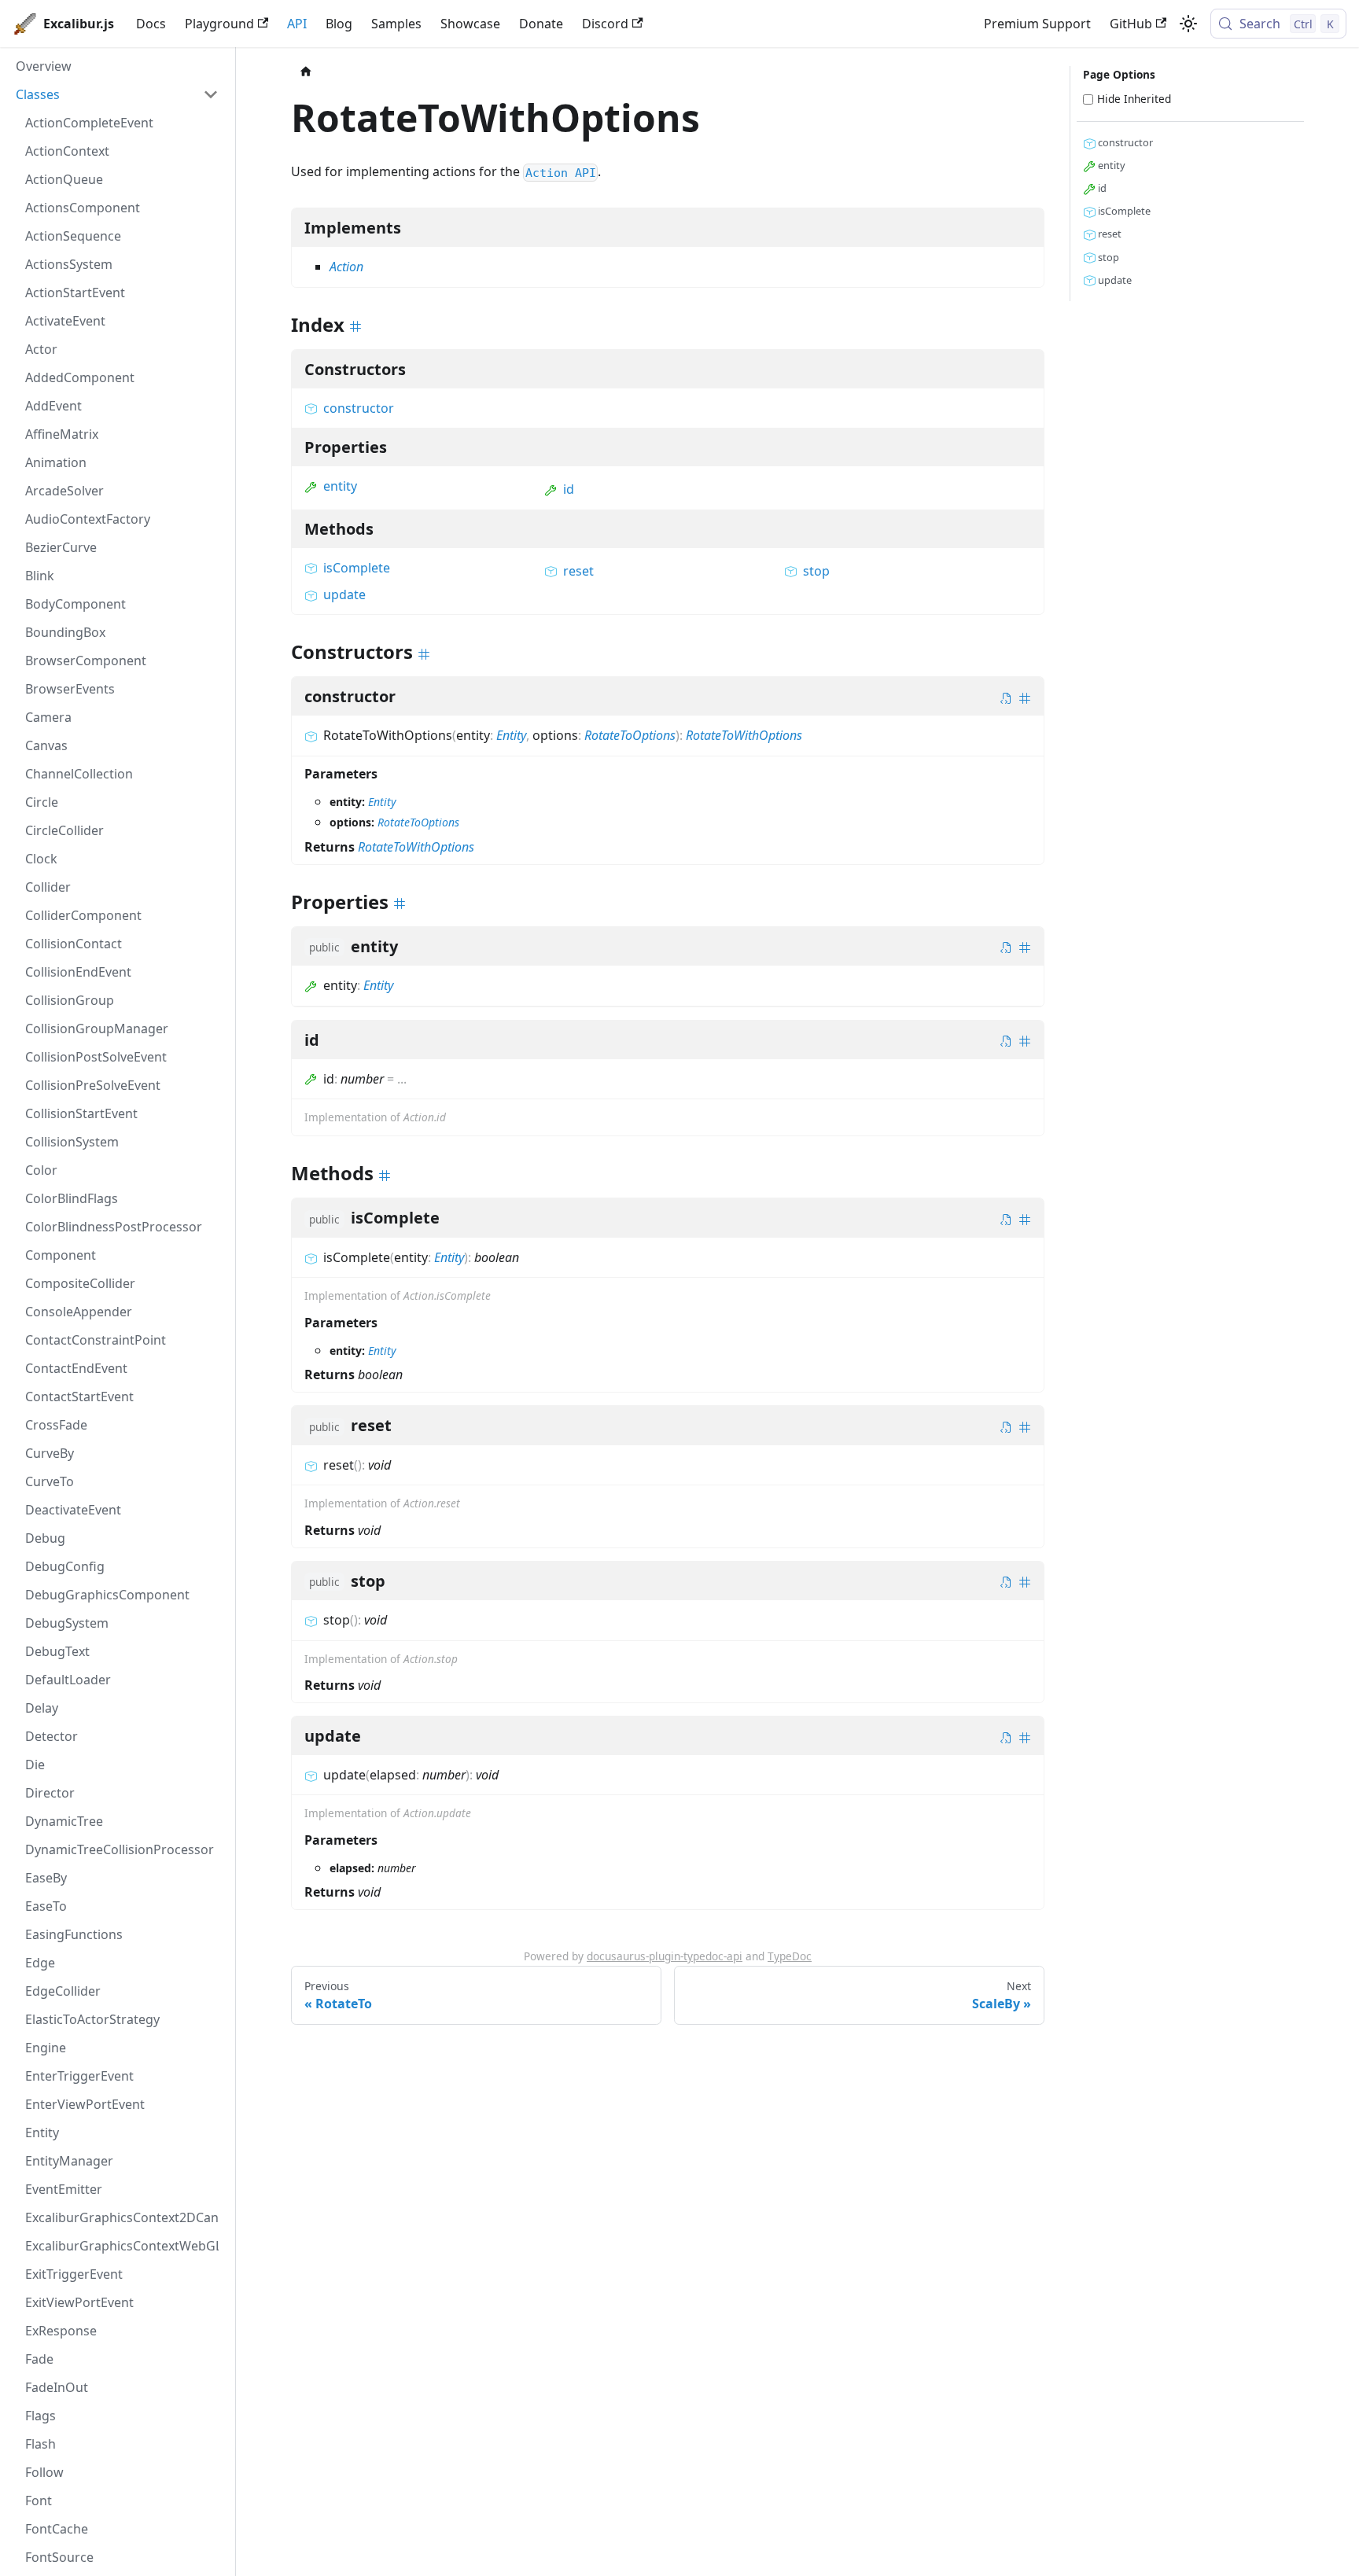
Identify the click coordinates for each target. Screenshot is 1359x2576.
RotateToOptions (630, 735)
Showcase (470, 24)
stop (816, 571)
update (344, 594)
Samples (396, 24)
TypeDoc (790, 1956)
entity (340, 486)
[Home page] (306, 72)
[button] (117, 94)
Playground (219, 24)
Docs (151, 24)
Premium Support (1037, 24)
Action (346, 267)
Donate (541, 24)
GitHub (1131, 24)
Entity (511, 735)
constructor (359, 408)
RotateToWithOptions (744, 735)
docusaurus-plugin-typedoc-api (665, 1956)
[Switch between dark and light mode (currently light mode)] (1188, 24)
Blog (339, 24)
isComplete (357, 568)
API (297, 24)
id (569, 489)
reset (578, 571)
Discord (605, 24)
